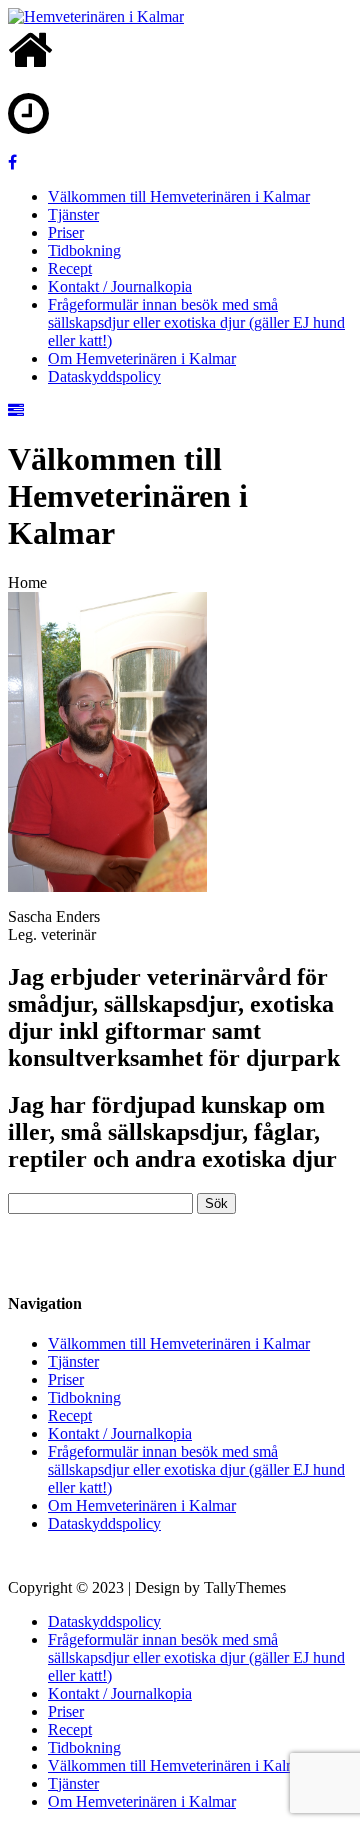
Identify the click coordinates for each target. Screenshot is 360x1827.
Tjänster (73, 214)
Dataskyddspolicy (104, 376)
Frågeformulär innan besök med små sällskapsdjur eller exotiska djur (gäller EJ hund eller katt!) (196, 322)
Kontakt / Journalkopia (120, 286)
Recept (70, 268)
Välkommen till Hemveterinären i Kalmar (179, 196)
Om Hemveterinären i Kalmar (142, 358)
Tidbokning (84, 250)
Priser (66, 232)
